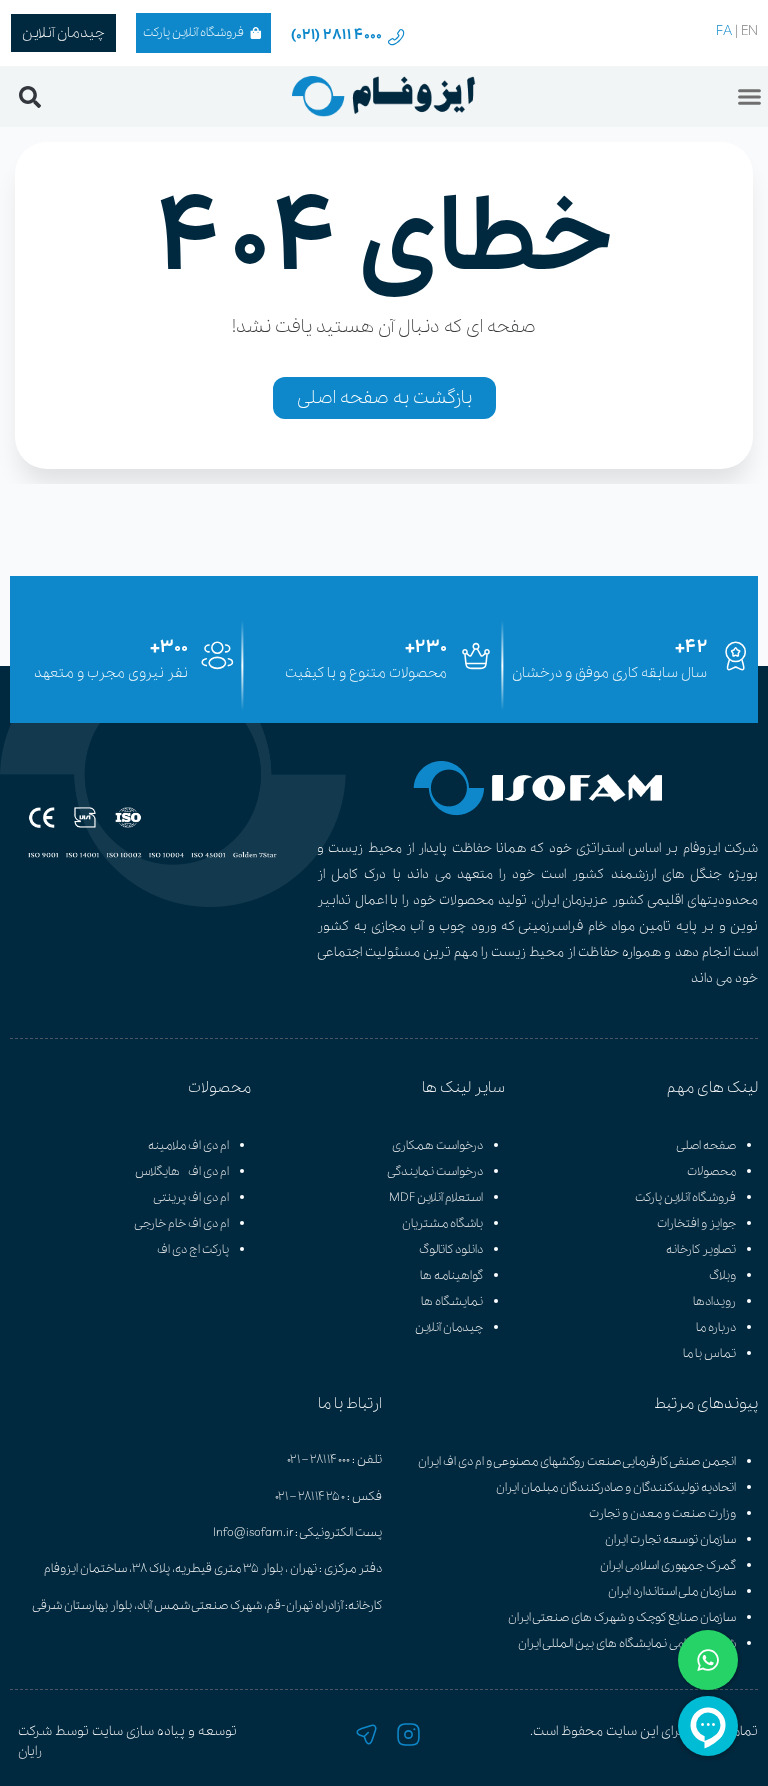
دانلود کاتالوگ (451, 1249)
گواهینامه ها (451, 1275)
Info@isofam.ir (253, 1532)
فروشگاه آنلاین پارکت (685, 1197)
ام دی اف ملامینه (188, 1145)
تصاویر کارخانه (701, 1249)
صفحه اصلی (706, 1145)
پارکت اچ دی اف (193, 1249)
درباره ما (716, 1327)
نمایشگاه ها (452, 1301)
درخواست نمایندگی (435, 1171)
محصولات (711, 1171)
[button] (30, 97)
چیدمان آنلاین (449, 1327)
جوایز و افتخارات (696, 1223)
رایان (30, 1751)
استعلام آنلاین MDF (436, 1197)
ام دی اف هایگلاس (182, 1171)
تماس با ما (709, 1353)
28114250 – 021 (310, 1496)
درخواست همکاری (437, 1145)
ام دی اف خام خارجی (181, 1223)
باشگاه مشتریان (442, 1223)
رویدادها (714, 1301)
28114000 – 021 (318, 1459)
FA (724, 31)
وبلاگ (722, 1275)
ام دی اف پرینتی (191, 1197)
